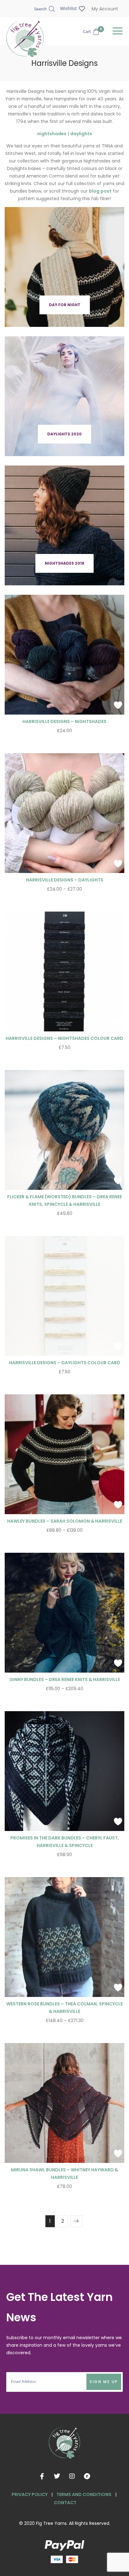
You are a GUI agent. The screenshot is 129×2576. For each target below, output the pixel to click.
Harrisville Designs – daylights (65, 880)
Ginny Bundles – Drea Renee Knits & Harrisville (65, 1679)
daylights (81, 134)
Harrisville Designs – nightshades (64, 721)
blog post (100, 191)
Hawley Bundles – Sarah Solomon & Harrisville (65, 1521)
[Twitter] (57, 2476)
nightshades (52, 134)
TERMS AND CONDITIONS (84, 2494)
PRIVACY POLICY (30, 2494)
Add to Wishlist (118, 705)
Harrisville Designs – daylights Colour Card (65, 1363)
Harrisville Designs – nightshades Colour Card (64, 1038)
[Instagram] (72, 2476)
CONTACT (65, 2503)
